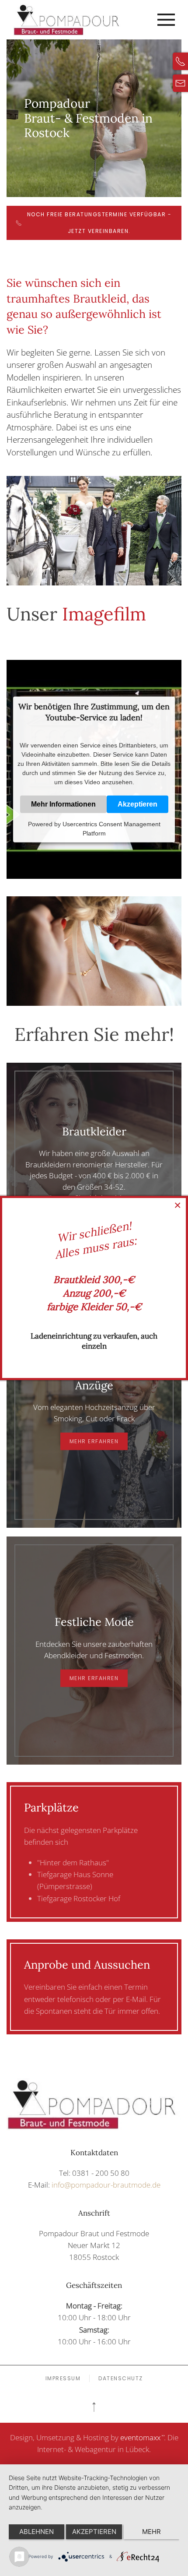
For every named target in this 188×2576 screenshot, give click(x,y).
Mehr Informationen (63, 804)
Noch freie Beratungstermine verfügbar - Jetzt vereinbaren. (99, 223)
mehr (151, 2532)
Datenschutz (121, 2378)
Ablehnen (37, 2532)
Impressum (63, 2378)
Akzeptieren (138, 804)
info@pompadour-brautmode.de (106, 2185)
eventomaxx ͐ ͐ (142, 2437)
